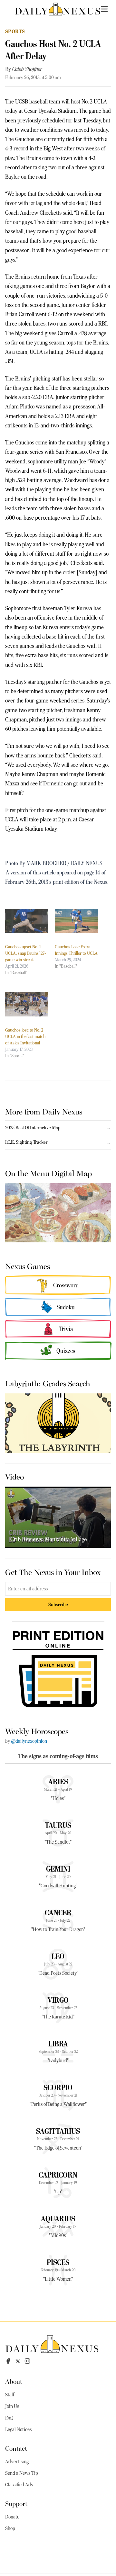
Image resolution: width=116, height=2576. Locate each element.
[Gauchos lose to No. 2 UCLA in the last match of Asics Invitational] (27, 1004)
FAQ (9, 2418)
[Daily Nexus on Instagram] (27, 2361)
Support (16, 2503)
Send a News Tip (22, 2473)
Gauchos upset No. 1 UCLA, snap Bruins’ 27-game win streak (26, 953)
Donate (12, 2517)
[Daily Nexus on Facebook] (8, 2361)
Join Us (12, 2406)
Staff (10, 2395)
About (14, 2381)
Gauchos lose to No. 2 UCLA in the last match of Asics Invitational (25, 1036)
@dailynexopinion (29, 1741)
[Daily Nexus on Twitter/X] (18, 2361)
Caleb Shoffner (27, 69)
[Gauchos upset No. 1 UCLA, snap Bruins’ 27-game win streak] (27, 921)
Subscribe (58, 1604)
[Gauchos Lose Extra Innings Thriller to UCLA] (76, 921)
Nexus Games (28, 1266)
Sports (15, 31)
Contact (16, 2448)
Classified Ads (19, 2485)
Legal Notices (18, 2429)
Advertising (17, 2462)
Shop (10, 2528)
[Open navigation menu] (104, 9)
